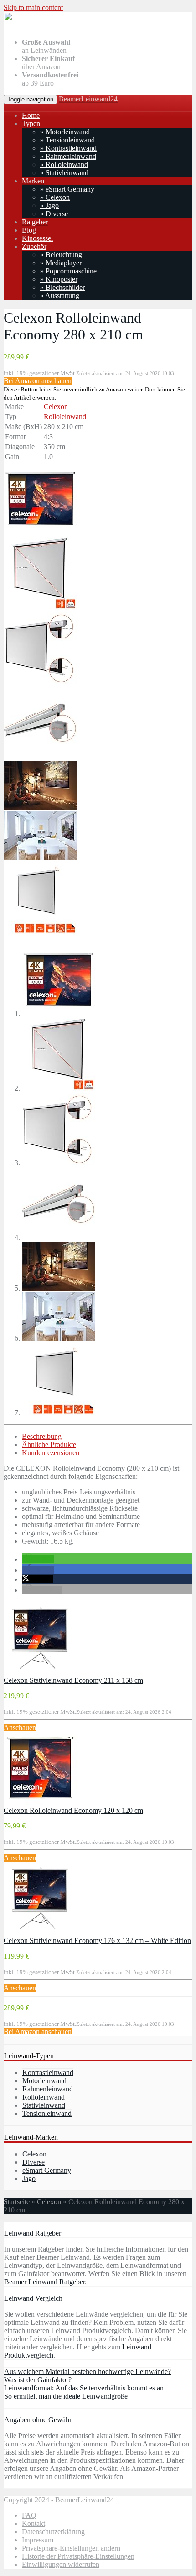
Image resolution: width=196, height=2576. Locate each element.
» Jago (49, 205)
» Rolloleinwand (64, 164)
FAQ (29, 2515)
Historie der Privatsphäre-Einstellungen (78, 2556)
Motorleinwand (44, 2081)
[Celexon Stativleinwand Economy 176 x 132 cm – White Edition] (40, 1932)
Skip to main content (33, 8)
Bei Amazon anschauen (38, 381)
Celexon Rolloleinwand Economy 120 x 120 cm (73, 1810)
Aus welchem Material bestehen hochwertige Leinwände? (88, 2371)
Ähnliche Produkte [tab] (49, 1445)
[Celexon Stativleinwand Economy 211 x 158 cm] (40, 1672)
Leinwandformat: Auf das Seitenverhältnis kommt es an (84, 2388)
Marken (33, 181)
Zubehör (34, 246)
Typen (31, 124)
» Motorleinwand (65, 132)
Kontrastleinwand (48, 2072)
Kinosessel (37, 238)
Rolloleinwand (65, 417)
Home (31, 115)
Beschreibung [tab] (42, 1436)
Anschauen (20, 1728)
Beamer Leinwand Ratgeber (44, 2282)
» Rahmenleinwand (68, 156)
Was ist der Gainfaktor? (38, 2380)
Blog (29, 230)
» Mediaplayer (61, 263)
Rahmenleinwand (48, 2089)
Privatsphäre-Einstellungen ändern (71, 2548)
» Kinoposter (59, 279)
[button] (38, 1559)
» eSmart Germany (67, 189)
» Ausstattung (60, 296)
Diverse (34, 2162)
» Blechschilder (62, 287)
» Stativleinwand (64, 173)
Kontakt (34, 2523)
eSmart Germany (47, 2170)
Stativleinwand (44, 2105)
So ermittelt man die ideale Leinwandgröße (66, 2396)
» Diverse (54, 214)
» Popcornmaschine (68, 271)
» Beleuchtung (61, 255)
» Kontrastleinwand (68, 148)
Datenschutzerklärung (53, 2532)
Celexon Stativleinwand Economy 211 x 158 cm (73, 1680)
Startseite (17, 2202)
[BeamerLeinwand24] (79, 27)
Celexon (56, 407)
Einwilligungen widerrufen (61, 2564)
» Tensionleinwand (67, 140)
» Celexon (55, 197)
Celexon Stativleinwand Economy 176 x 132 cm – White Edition (97, 1941)
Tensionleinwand (47, 2113)
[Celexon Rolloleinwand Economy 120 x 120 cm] (40, 1802)
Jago (29, 2179)
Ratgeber (35, 222)
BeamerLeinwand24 (88, 99)
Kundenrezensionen (51, 1453)
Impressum (38, 2540)
